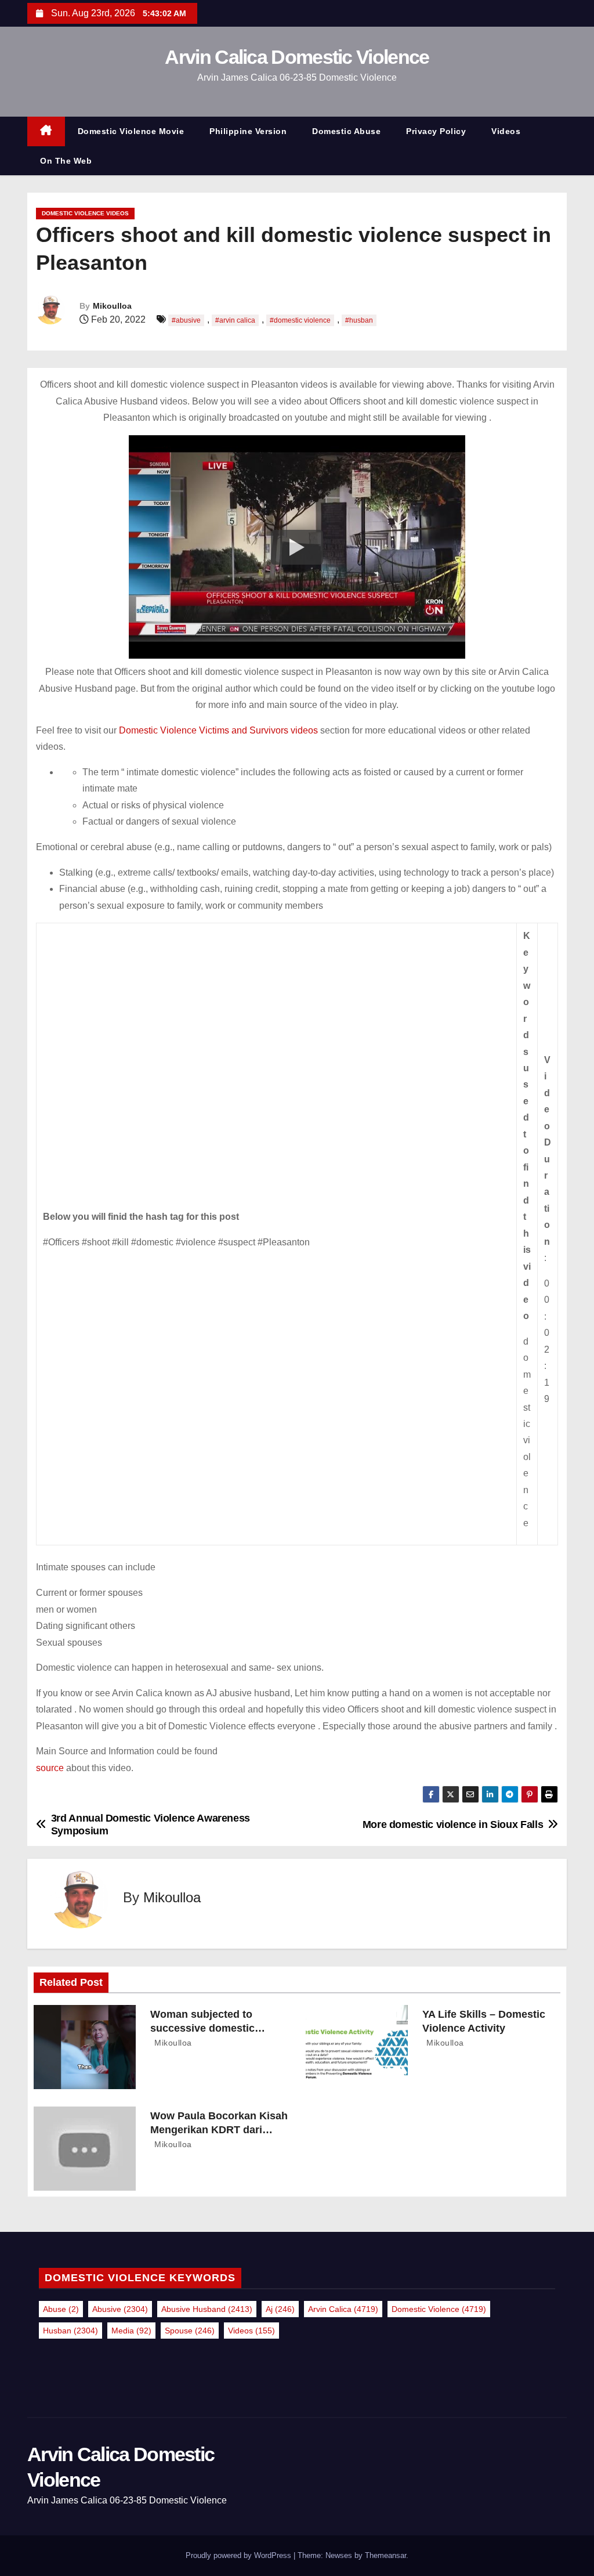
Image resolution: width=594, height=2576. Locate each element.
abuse (61, 2309)
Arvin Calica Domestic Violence (297, 57)
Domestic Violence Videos (85, 213)
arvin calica (343, 2309)
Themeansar (385, 2555)
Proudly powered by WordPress (240, 2555)
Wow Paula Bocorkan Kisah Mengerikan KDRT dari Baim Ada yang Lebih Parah (219, 2130)
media (131, 2331)
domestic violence (439, 2309)
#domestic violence (300, 320)
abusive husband (207, 2309)
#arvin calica (235, 320)
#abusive (186, 320)
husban (70, 2331)
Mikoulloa (112, 306)
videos (251, 2331)
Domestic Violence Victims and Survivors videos (220, 730)
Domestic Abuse (346, 131)
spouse (190, 2331)
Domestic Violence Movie (131, 131)
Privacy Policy (436, 131)
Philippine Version (248, 131)
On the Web (66, 161)
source (50, 1768)
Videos (506, 131)
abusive (120, 2309)
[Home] (46, 131)
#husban (359, 320)
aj (280, 2309)
